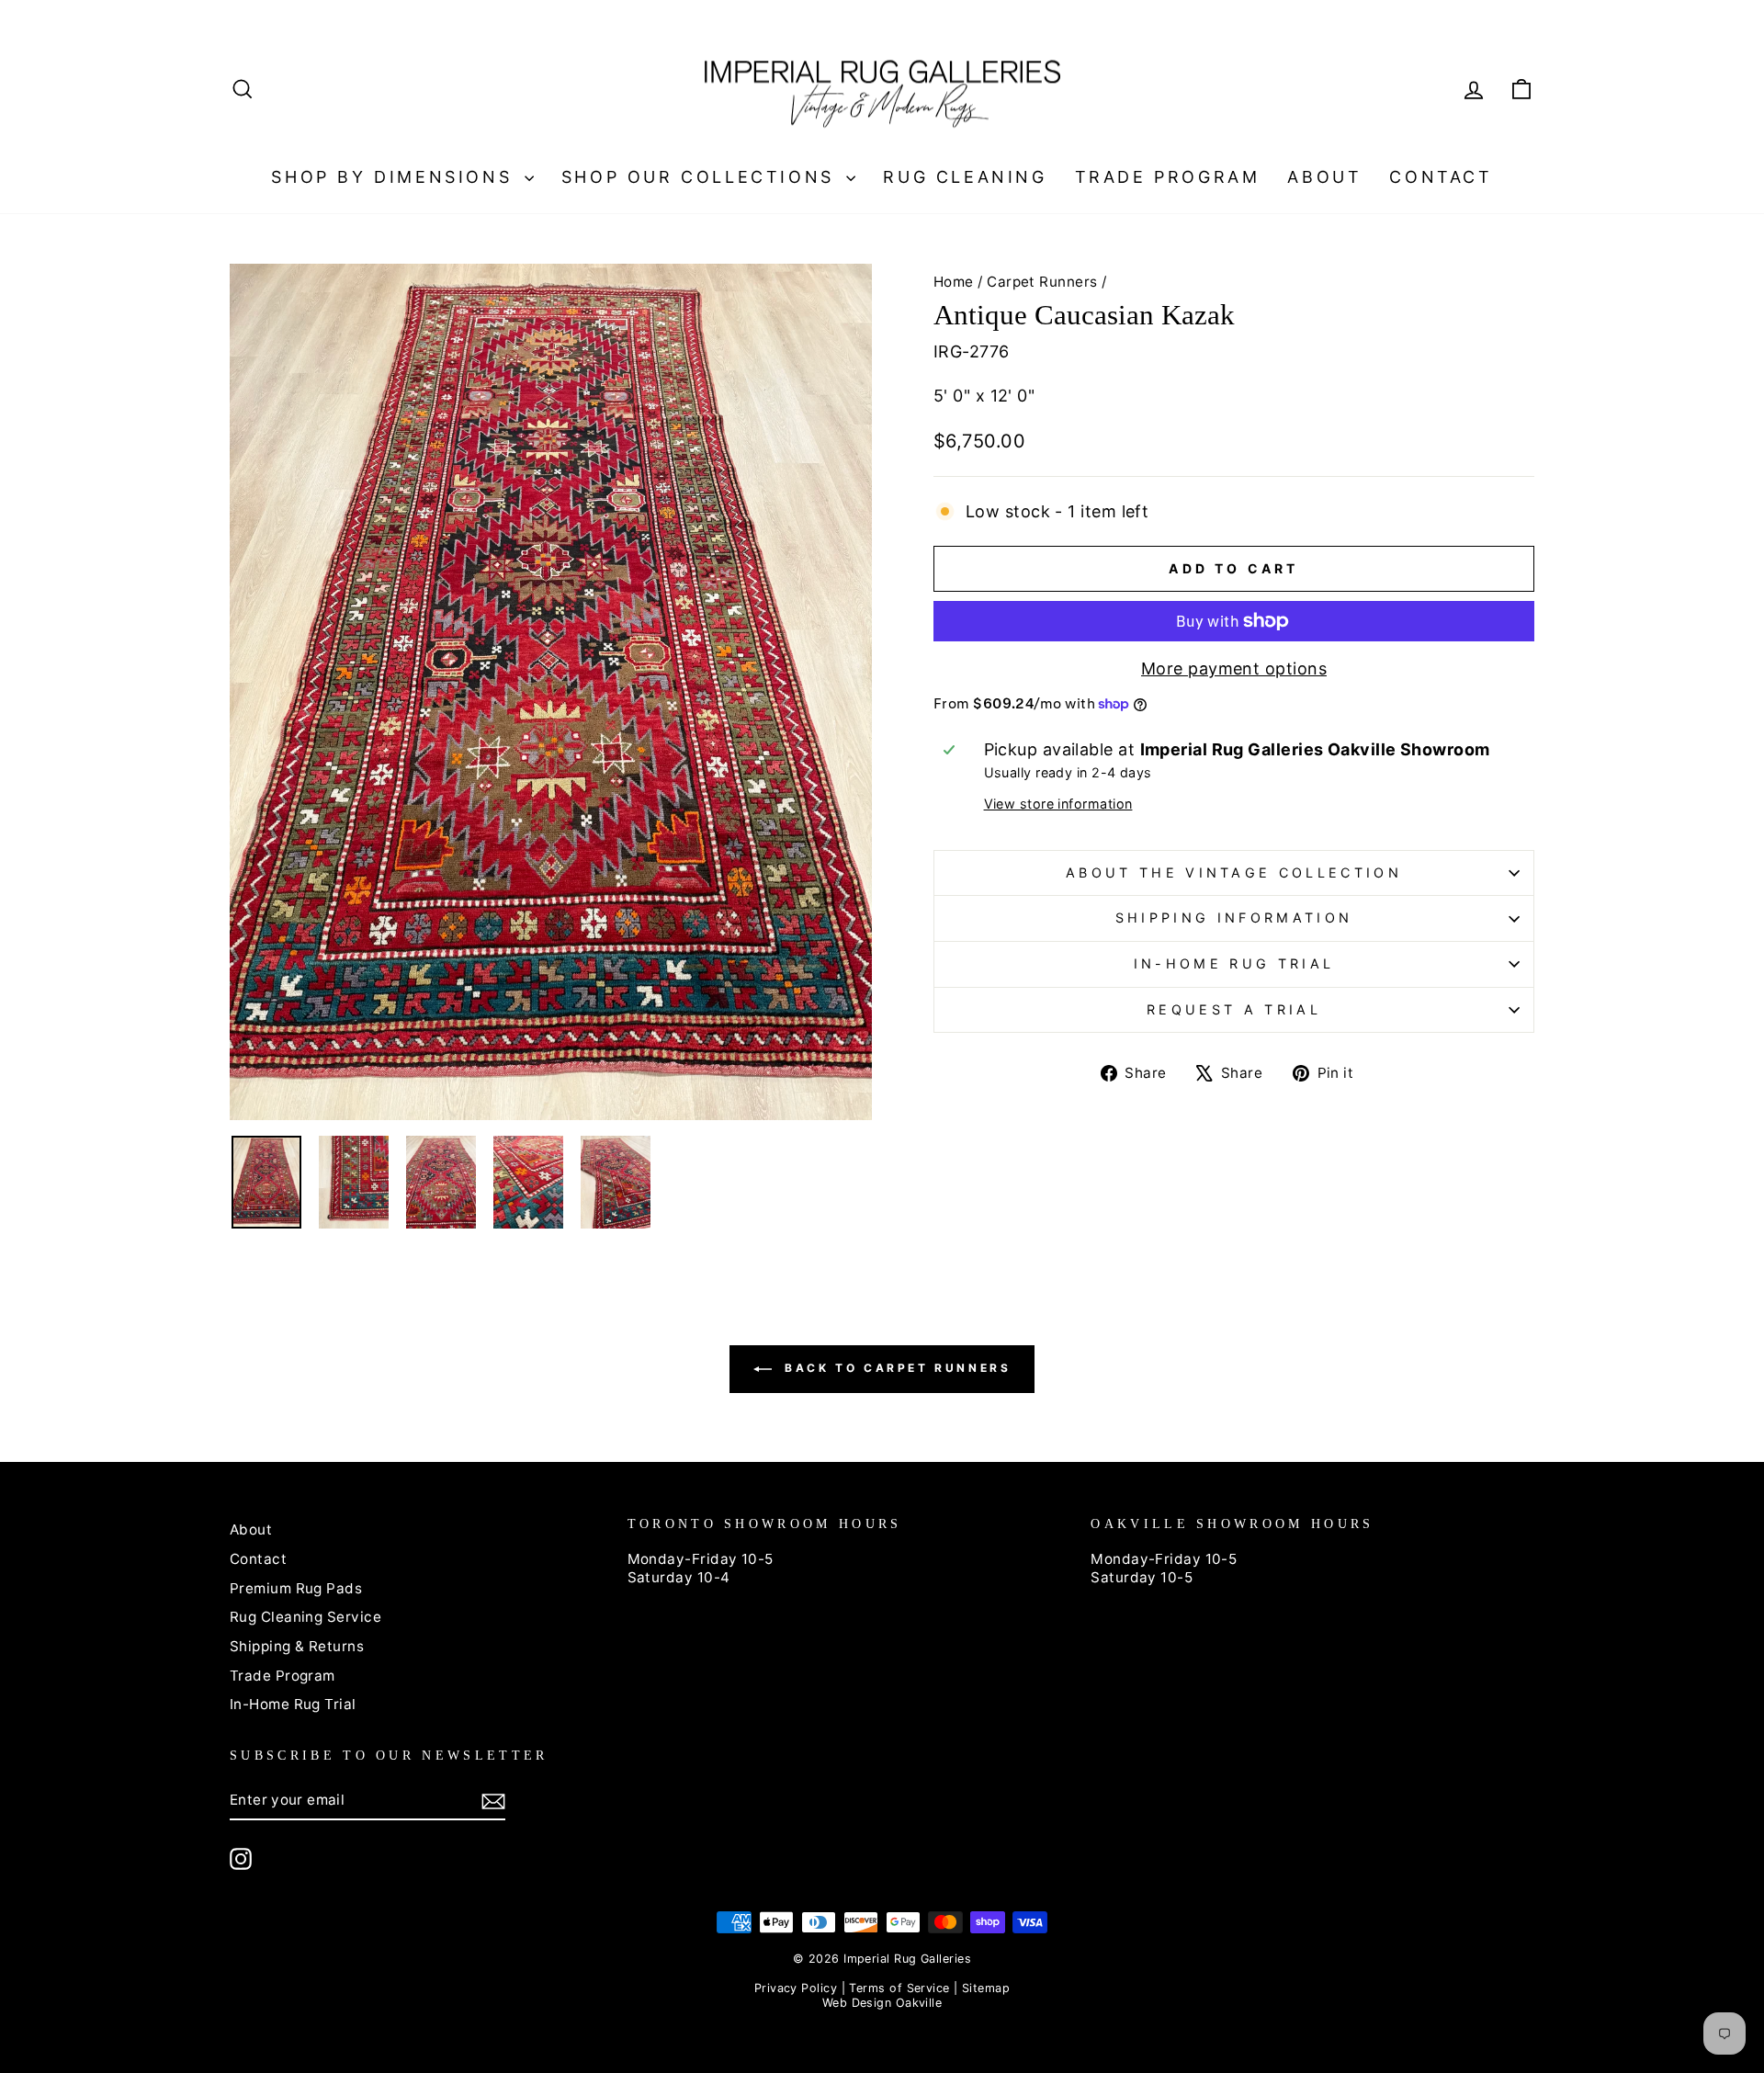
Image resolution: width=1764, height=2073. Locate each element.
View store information (1058, 804)
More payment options (1234, 668)
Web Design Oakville (882, 2003)
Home (954, 282)
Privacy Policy (796, 1988)
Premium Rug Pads (296, 1588)
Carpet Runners (1042, 282)
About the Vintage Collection (1234, 872)
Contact (1441, 177)
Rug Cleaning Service (305, 1617)
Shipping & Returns (297, 1646)
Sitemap (986, 1988)
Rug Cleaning (965, 177)
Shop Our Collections (702, 177)
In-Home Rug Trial (1234, 963)
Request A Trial (1234, 1009)
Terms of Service (899, 1988)
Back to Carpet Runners (895, 1369)
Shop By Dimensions (395, 177)
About (1324, 177)
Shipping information (1234, 918)
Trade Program (1168, 177)
